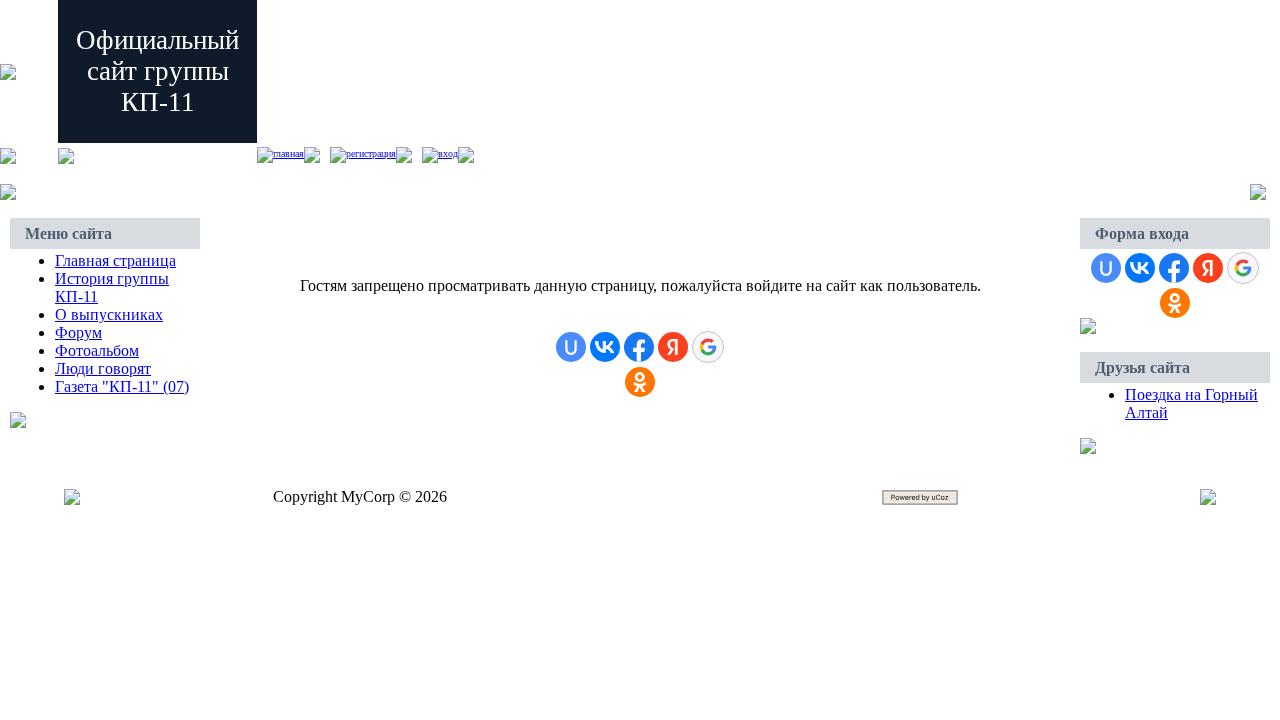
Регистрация (371, 153)
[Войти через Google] (708, 347)
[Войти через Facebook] (639, 347)
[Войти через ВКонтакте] (605, 347)
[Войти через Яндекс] (673, 347)
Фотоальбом (97, 350)
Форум (78, 332)
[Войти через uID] (571, 347)
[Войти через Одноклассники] (640, 382)
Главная (288, 153)
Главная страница (115, 260)
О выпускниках (109, 314)
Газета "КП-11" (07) (122, 386)
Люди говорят (103, 368)
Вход (448, 153)
